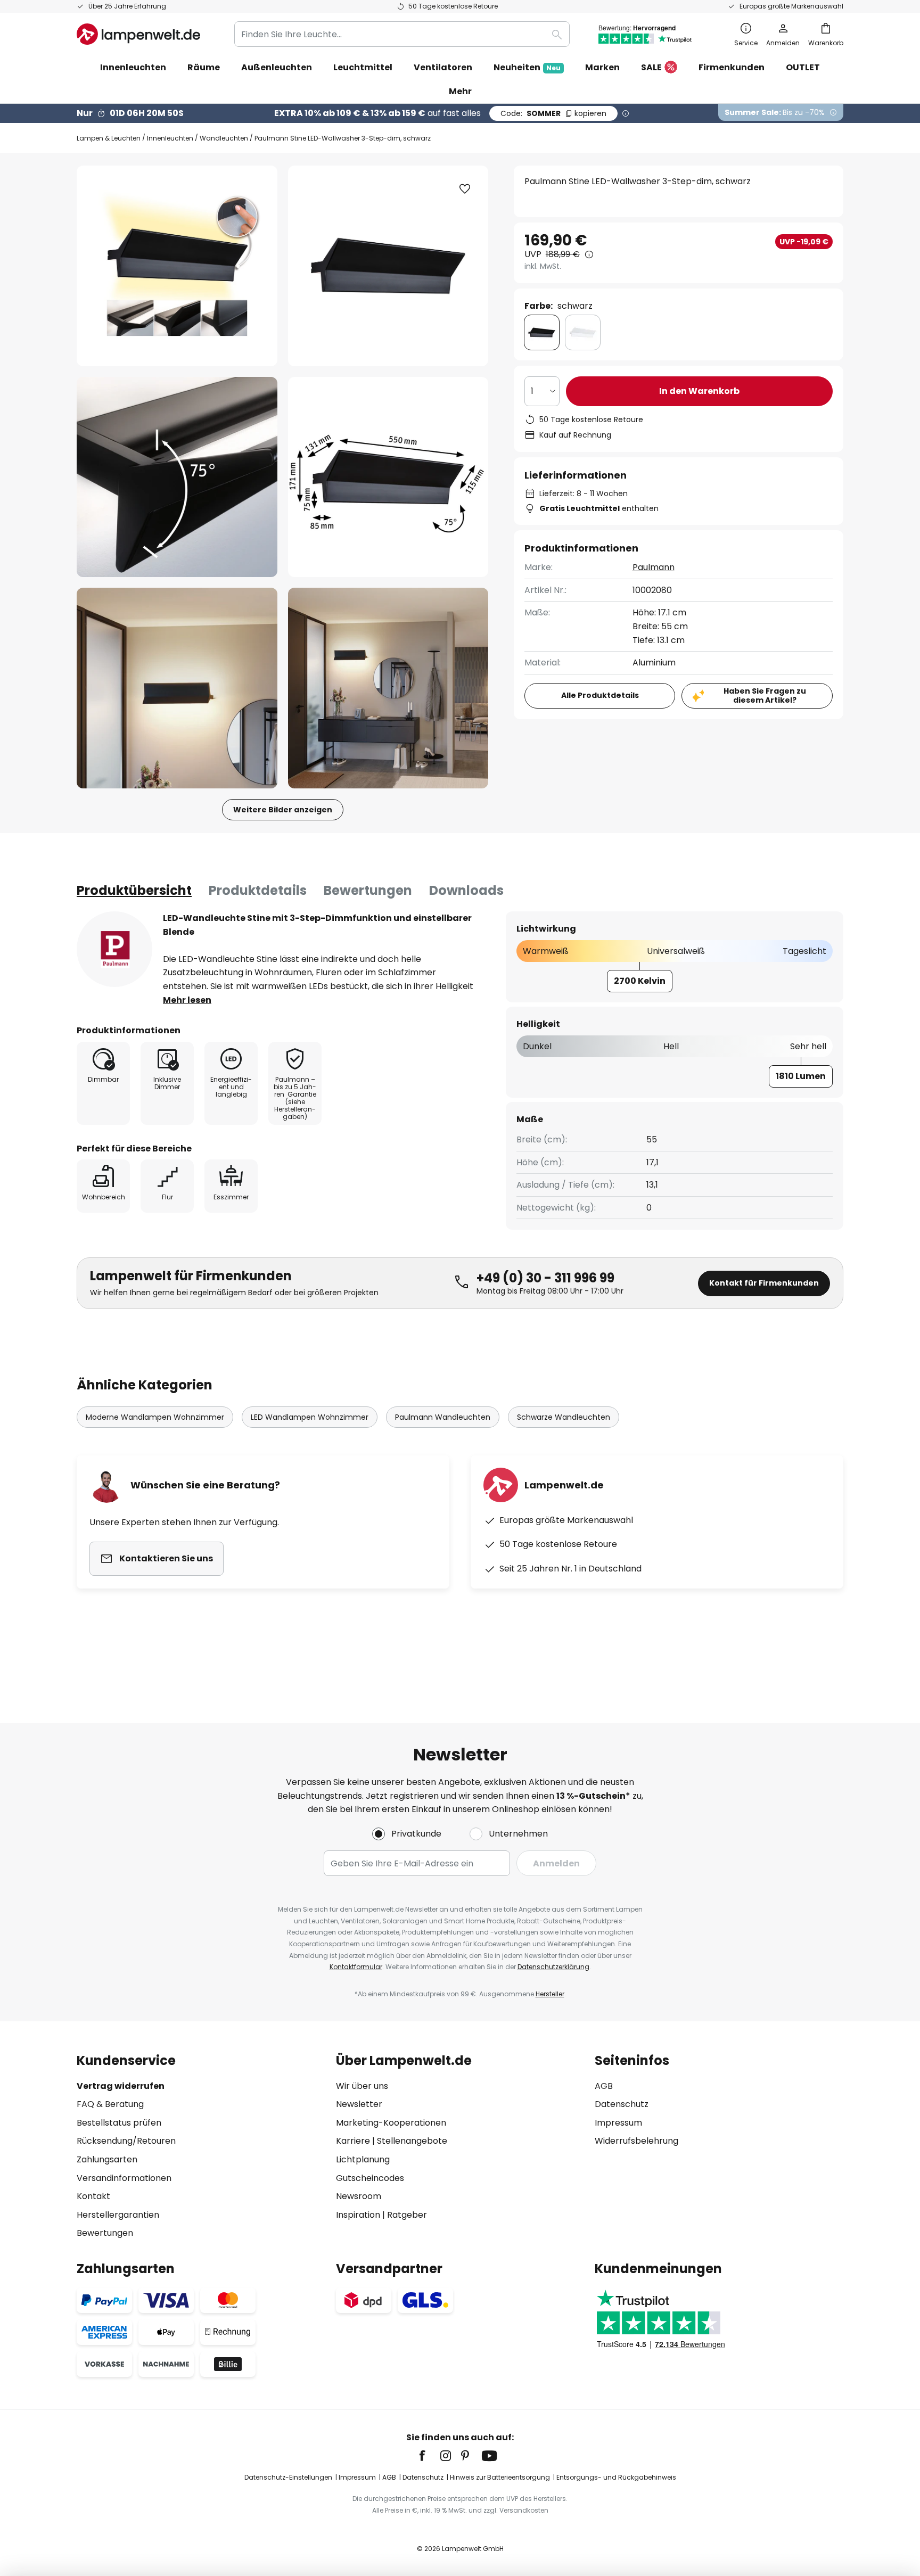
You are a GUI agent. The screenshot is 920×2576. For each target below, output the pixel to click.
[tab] (134, 891)
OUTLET (803, 67)
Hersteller (550, 1994)
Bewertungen (368, 890)
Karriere (353, 2141)
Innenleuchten (170, 138)
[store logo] (138, 34)
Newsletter (359, 2104)
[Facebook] (429, 2456)
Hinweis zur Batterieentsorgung (500, 2477)
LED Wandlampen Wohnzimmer (310, 1417)
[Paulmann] (114, 949)
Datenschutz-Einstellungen (288, 2477)
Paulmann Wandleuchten (443, 1417)
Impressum (618, 2123)
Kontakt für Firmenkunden (764, 1283)
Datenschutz (622, 2104)
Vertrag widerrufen (121, 2086)
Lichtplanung (363, 2159)
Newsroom (359, 2196)
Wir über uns (362, 2086)
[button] (177, 477)
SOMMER (553, 113)
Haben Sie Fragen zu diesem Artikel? (765, 696)
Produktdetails (258, 890)
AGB (604, 2086)
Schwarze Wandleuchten (564, 1417)
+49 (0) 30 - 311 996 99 (545, 1278)
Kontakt (93, 2196)
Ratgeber (407, 2215)
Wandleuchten (224, 138)
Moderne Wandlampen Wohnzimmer (155, 1417)
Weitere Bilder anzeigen (283, 810)
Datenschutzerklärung (553, 1967)
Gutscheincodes (370, 2178)
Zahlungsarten (107, 2159)
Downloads (466, 890)
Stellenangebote (412, 2141)
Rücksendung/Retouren (126, 2141)
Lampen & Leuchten (109, 138)
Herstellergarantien (118, 2215)
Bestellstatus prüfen (119, 2123)
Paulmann (654, 567)
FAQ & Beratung (110, 2104)
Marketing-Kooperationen (391, 2123)
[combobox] (402, 34)
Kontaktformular (356, 1967)
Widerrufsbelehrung (636, 2141)
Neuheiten (527, 67)
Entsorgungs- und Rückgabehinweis (616, 2477)
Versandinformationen (124, 2178)
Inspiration (358, 2215)
